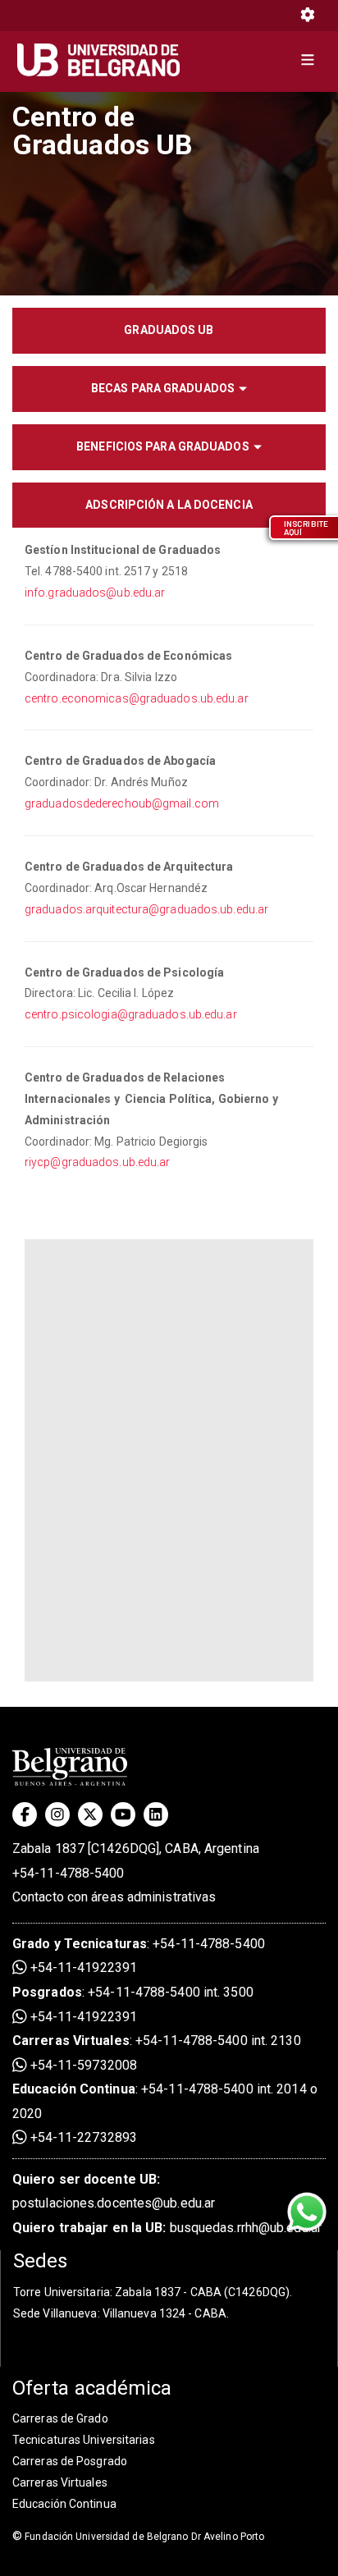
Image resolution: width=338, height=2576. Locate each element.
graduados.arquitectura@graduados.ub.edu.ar (146, 909)
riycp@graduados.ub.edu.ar (98, 1162)
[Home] (105, 60)
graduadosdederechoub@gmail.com (122, 803)
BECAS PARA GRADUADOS (163, 388)
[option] (169, 193)
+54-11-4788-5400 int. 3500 (171, 1992)
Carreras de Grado (60, 2418)
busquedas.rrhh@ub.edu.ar (167, 2228)
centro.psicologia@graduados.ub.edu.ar (131, 1014)
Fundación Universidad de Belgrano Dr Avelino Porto (138, 2537)
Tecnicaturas (105, 1944)
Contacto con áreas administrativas (114, 1897)
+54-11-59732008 (82, 2065)
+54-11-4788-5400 (69, 1873)
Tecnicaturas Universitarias (84, 2440)
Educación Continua (64, 2504)
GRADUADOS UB (169, 330)
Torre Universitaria (62, 2292)
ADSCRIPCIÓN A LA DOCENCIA (169, 505)
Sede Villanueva (55, 2313)
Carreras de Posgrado (70, 2461)
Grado (32, 1944)
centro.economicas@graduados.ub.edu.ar (137, 698)
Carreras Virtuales (71, 2041)
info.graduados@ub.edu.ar (95, 593)
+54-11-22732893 (82, 2137)
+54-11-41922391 (82, 1967)
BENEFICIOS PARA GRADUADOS (163, 446)
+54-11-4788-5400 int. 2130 (218, 2041)
